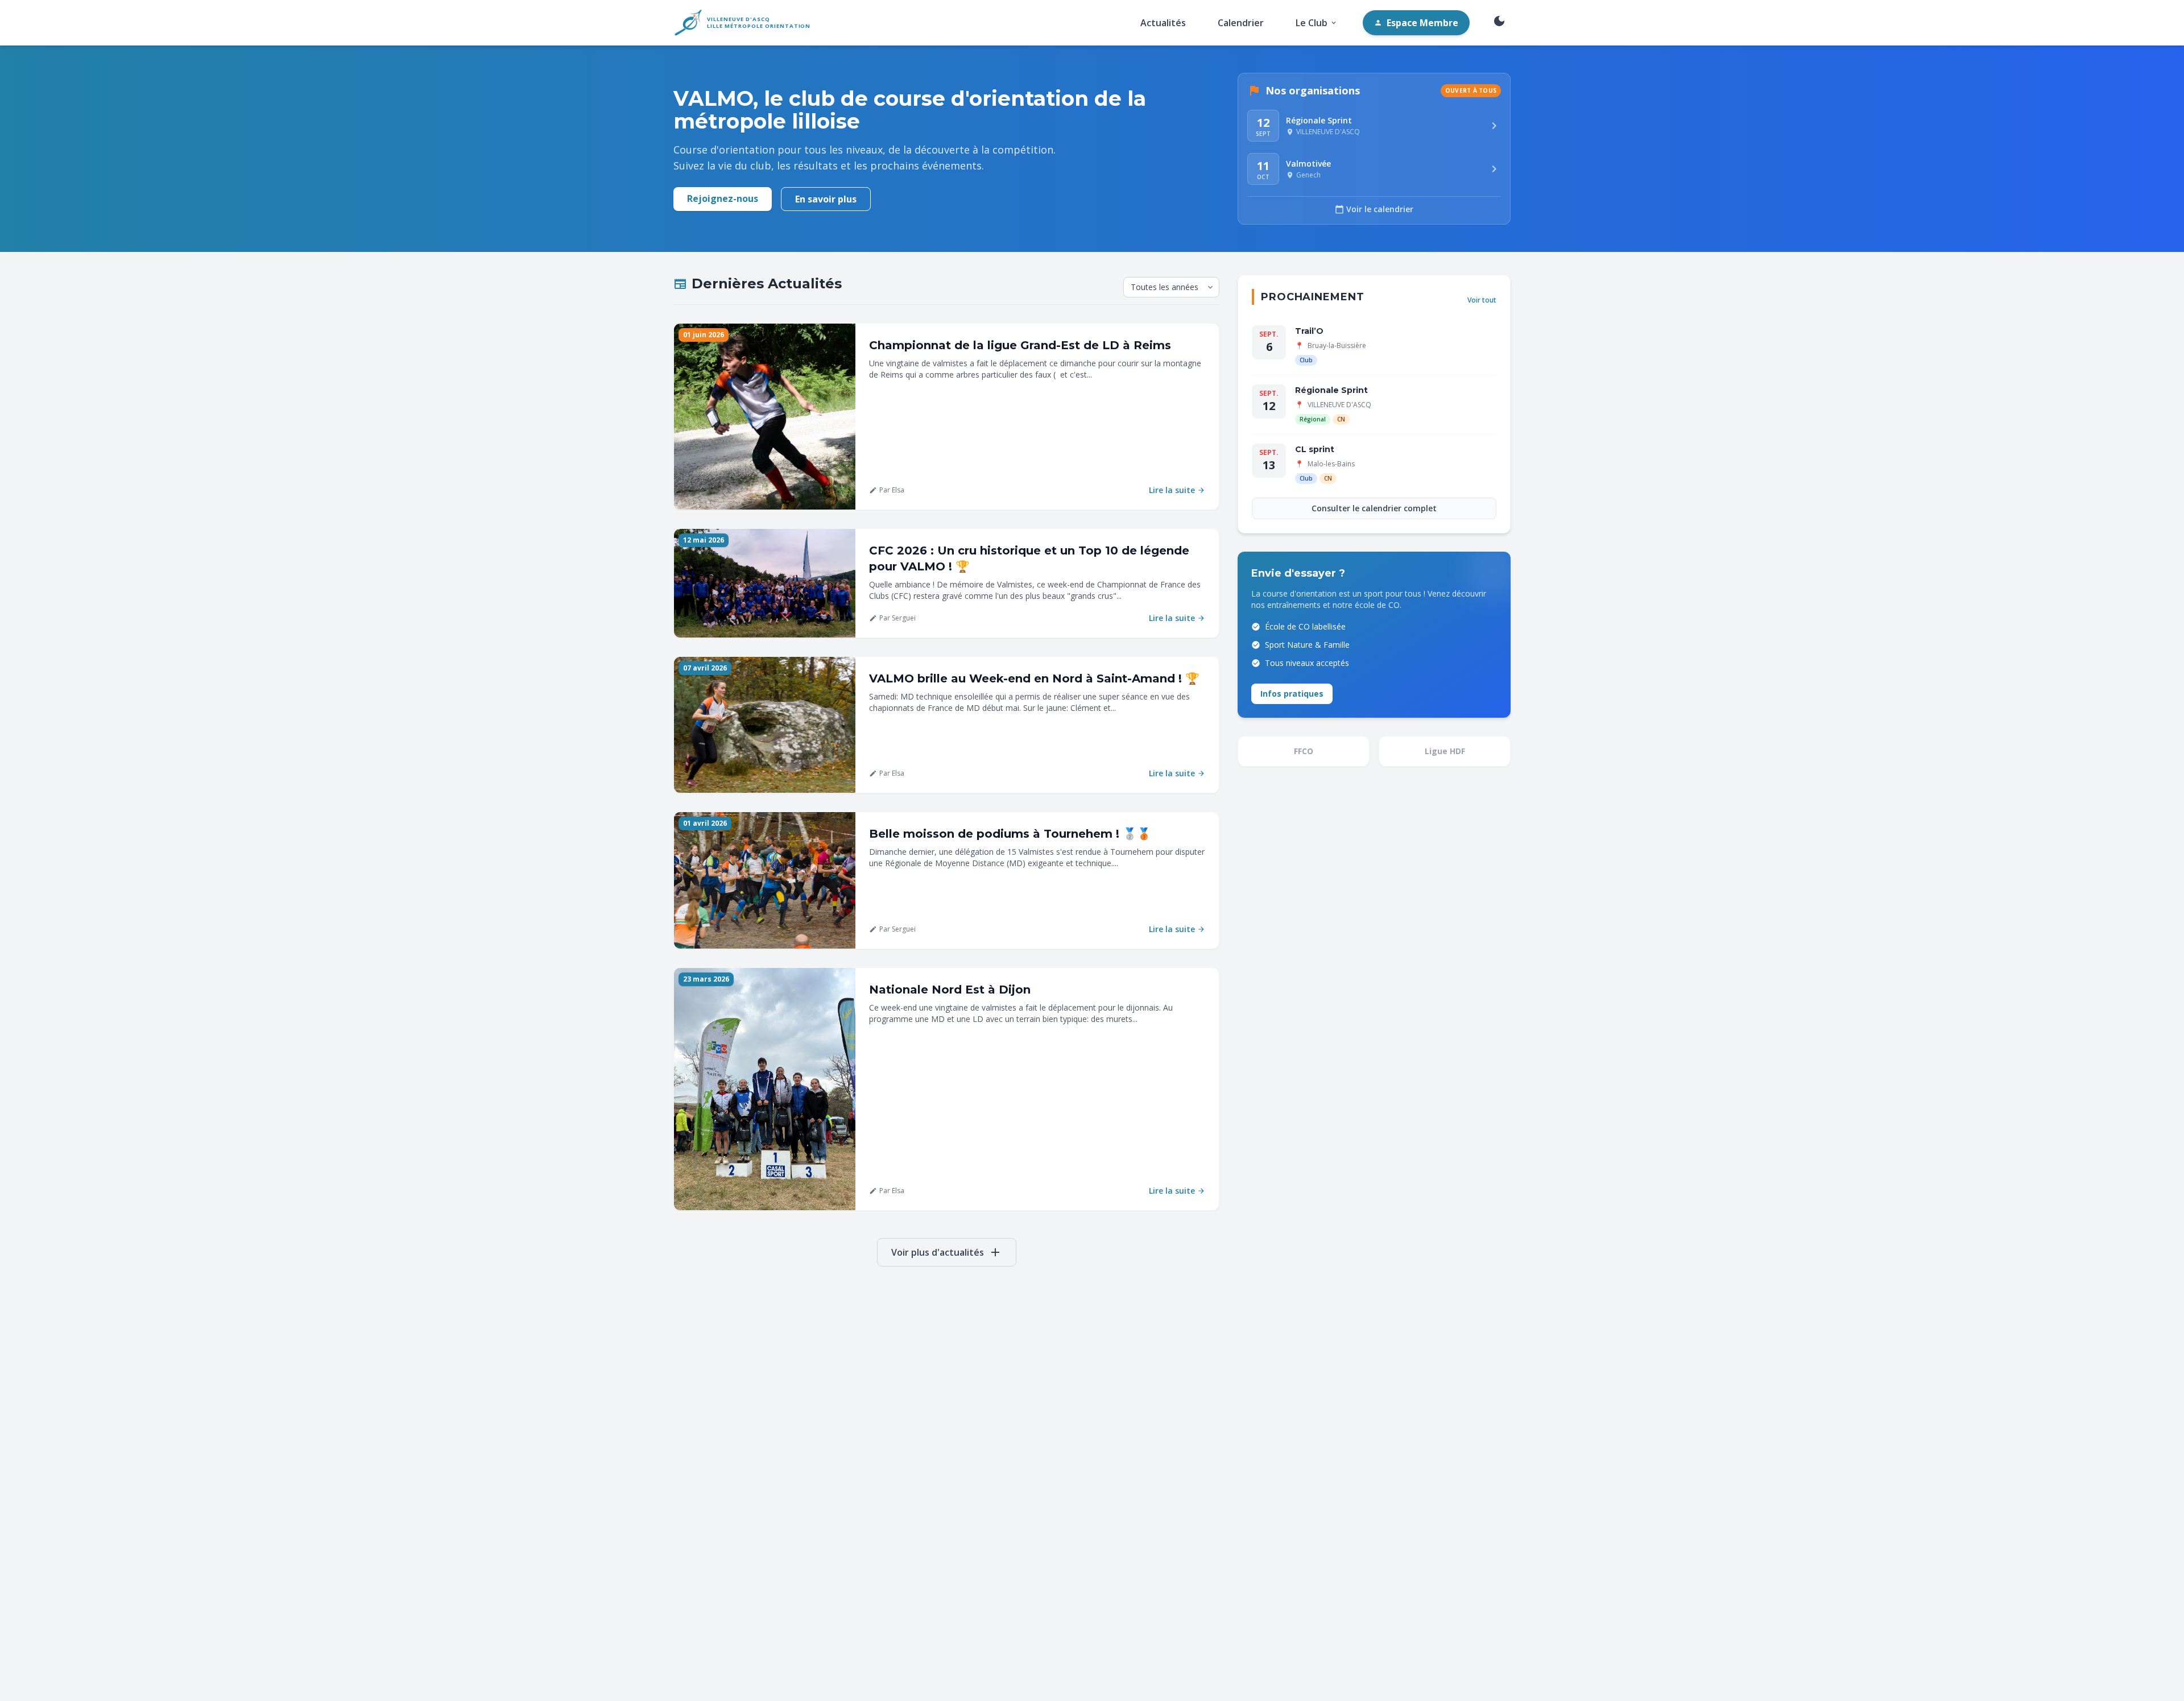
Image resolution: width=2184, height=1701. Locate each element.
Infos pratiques (1292, 694)
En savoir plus (826, 199)
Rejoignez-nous (723, 198)
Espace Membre (1416, 23)
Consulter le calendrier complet (1374, 508)
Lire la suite (1177, 490)
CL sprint (1315, 449)
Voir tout (1482, 300)
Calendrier (1241, 23)
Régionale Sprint (1331, 390)
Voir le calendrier (1374, 209)
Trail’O (1309, 331)
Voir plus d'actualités (947, 1252)
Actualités (1163, 23)
